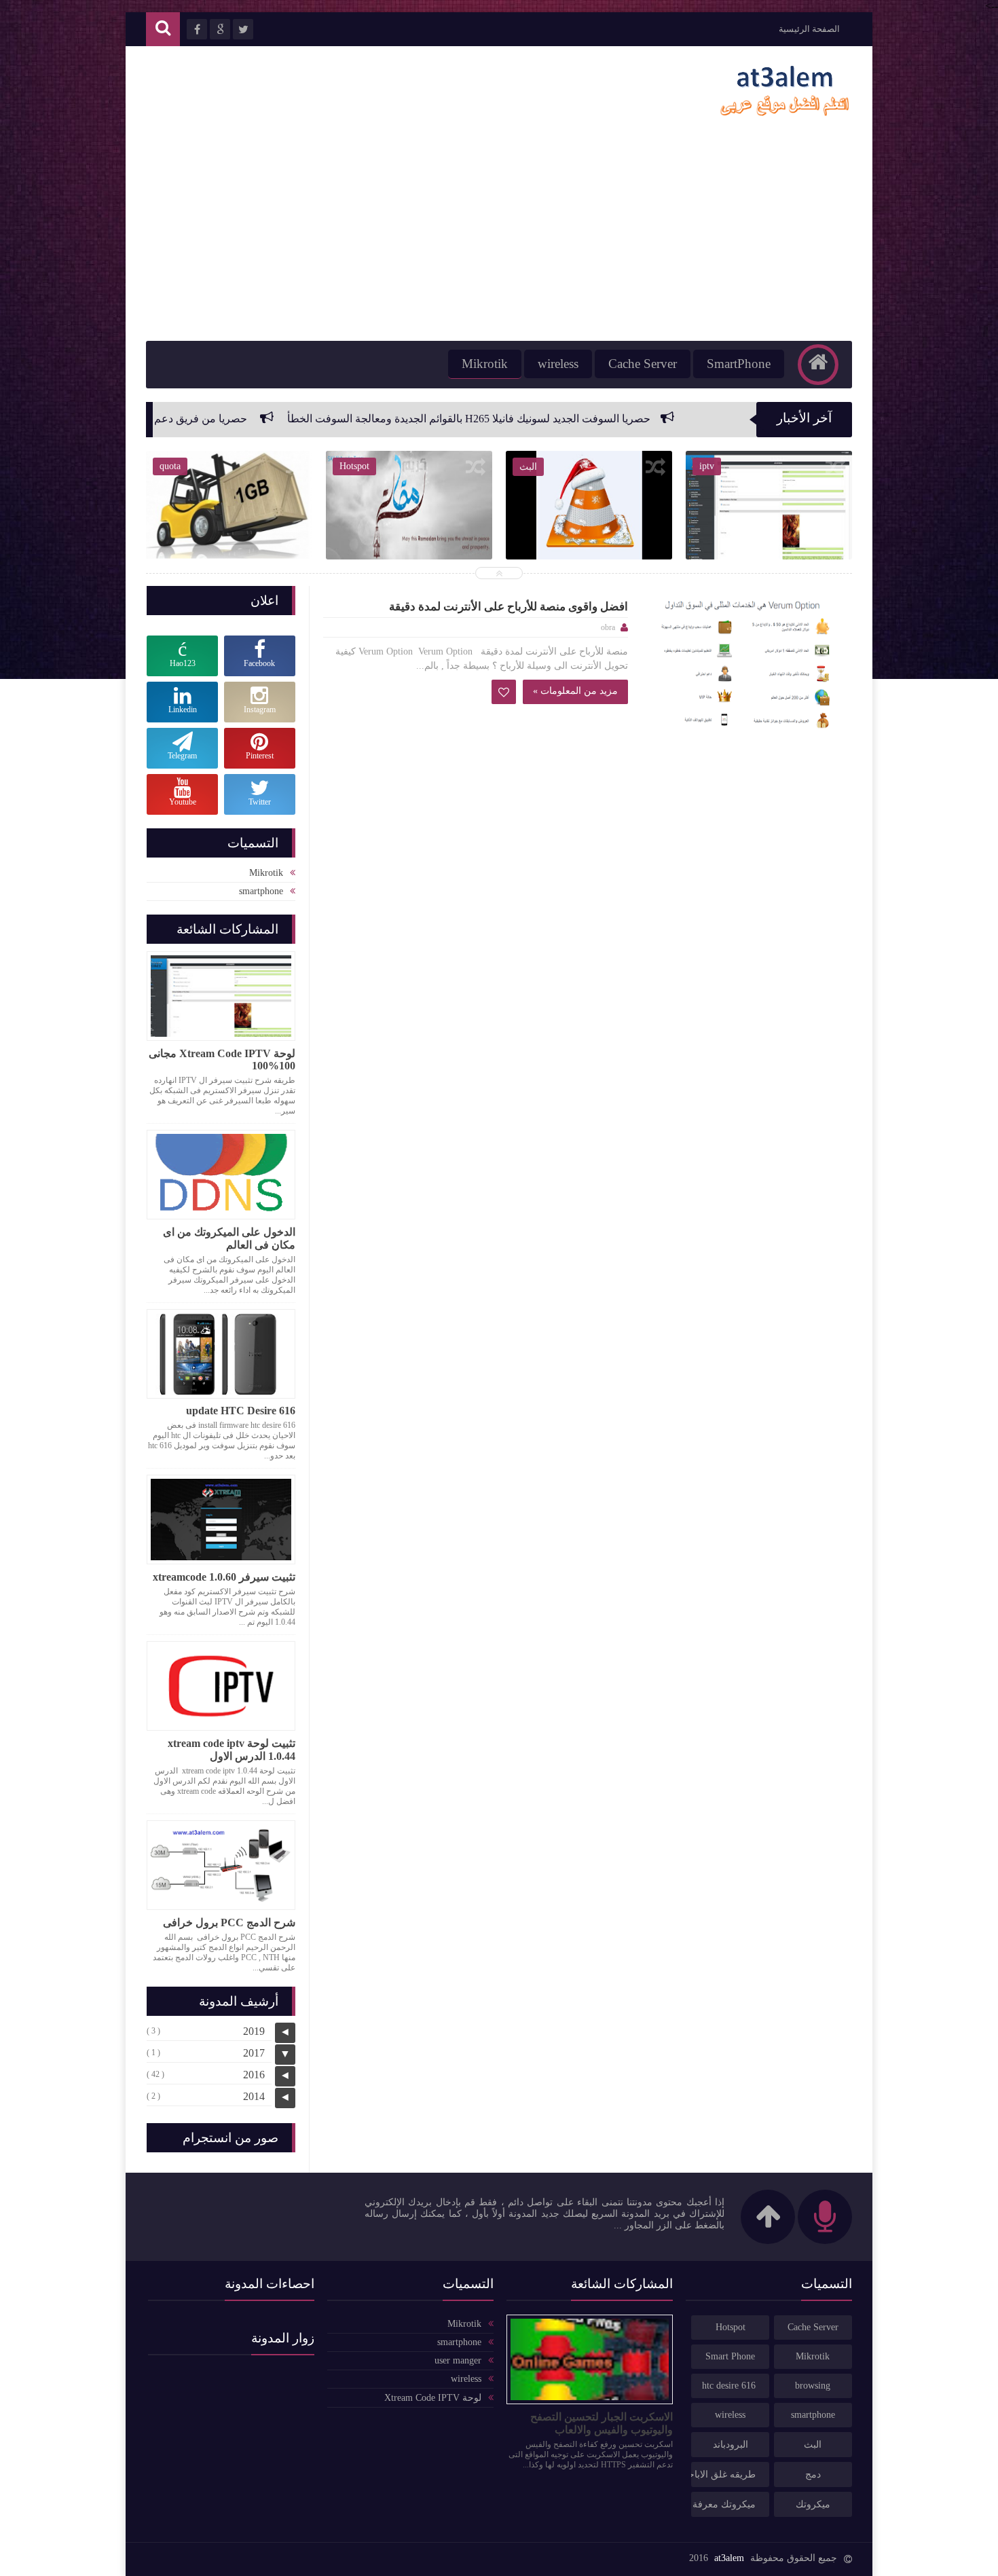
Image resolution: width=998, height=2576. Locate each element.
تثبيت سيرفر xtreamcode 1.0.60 (224, 1577)
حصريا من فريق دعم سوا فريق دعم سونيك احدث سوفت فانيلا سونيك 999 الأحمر (184, 419)
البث (813, 2445)
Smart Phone (730, 2356)
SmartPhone (739, 364)
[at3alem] (784, 117)
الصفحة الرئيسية (809, 29)
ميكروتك (813, 2504)
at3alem (729, 2558)
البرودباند (731, 2445)
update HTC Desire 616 (241, 1411)
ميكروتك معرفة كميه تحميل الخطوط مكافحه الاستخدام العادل (723, 2504)
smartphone (261, 891)
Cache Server (643, 364)
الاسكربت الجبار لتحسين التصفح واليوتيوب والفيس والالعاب (602, 2423)
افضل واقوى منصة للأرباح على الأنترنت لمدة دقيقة (509, 607)
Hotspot (731, 2327)
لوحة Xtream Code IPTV (433, 2398)
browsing (813, 2386)
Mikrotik (485, 364)
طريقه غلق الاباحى (723, 2474)
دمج (813, 2474)
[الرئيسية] (818, 365)
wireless (558, 364)
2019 (254, 2031)
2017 (254, 2053)
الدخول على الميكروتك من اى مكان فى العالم (229, 1238)
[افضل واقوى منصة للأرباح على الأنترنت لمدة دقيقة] (750, 667)
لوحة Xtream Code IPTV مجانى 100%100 (222, 1060)
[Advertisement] (499, 239)
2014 (254, 2096)
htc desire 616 (729, 2386)
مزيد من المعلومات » (575, 691)
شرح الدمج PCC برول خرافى (229, 1922)
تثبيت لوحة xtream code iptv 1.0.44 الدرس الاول (232, 1750)
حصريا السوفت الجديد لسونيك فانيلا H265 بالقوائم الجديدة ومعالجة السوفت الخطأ (584, 419)
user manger (458, 2360)
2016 (254, 2075)
